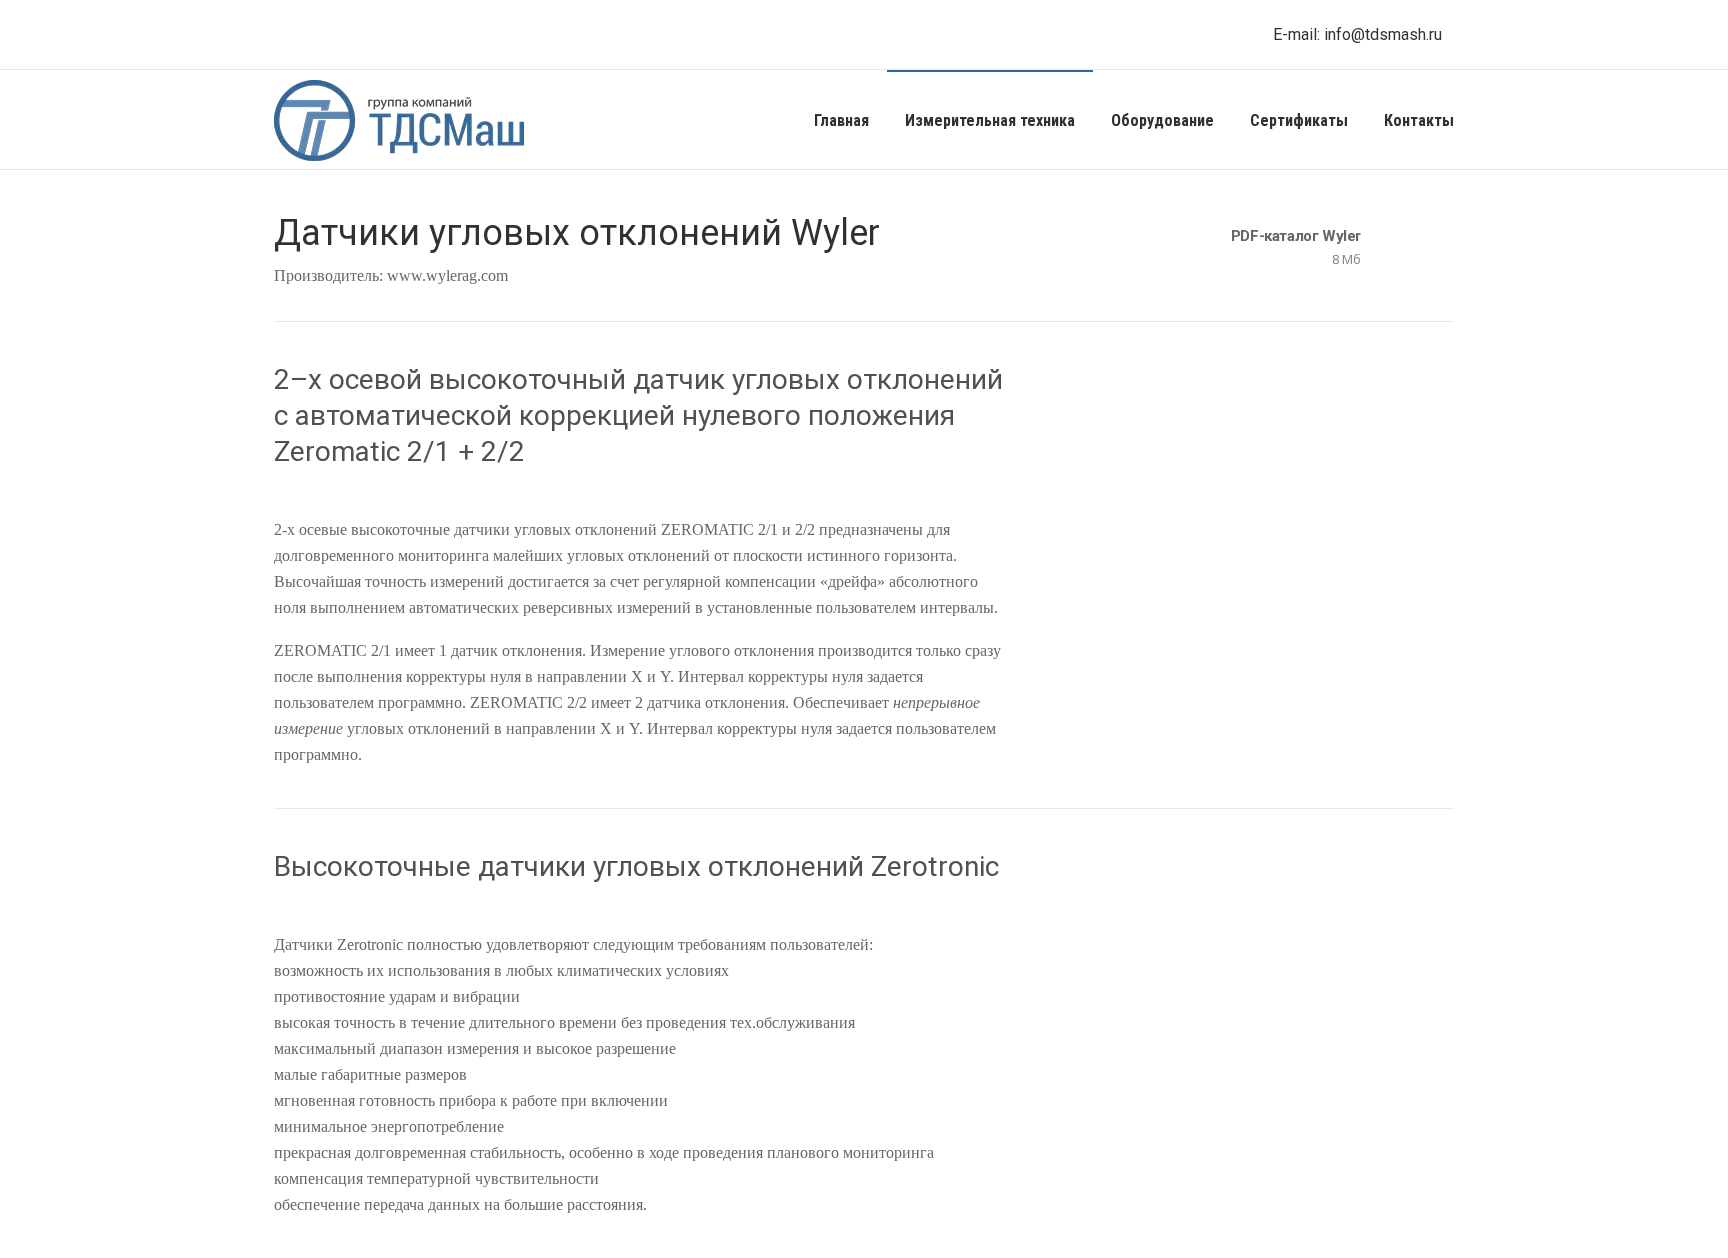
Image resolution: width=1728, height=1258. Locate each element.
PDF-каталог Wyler (1296, 236)
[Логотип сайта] (399, 120)
